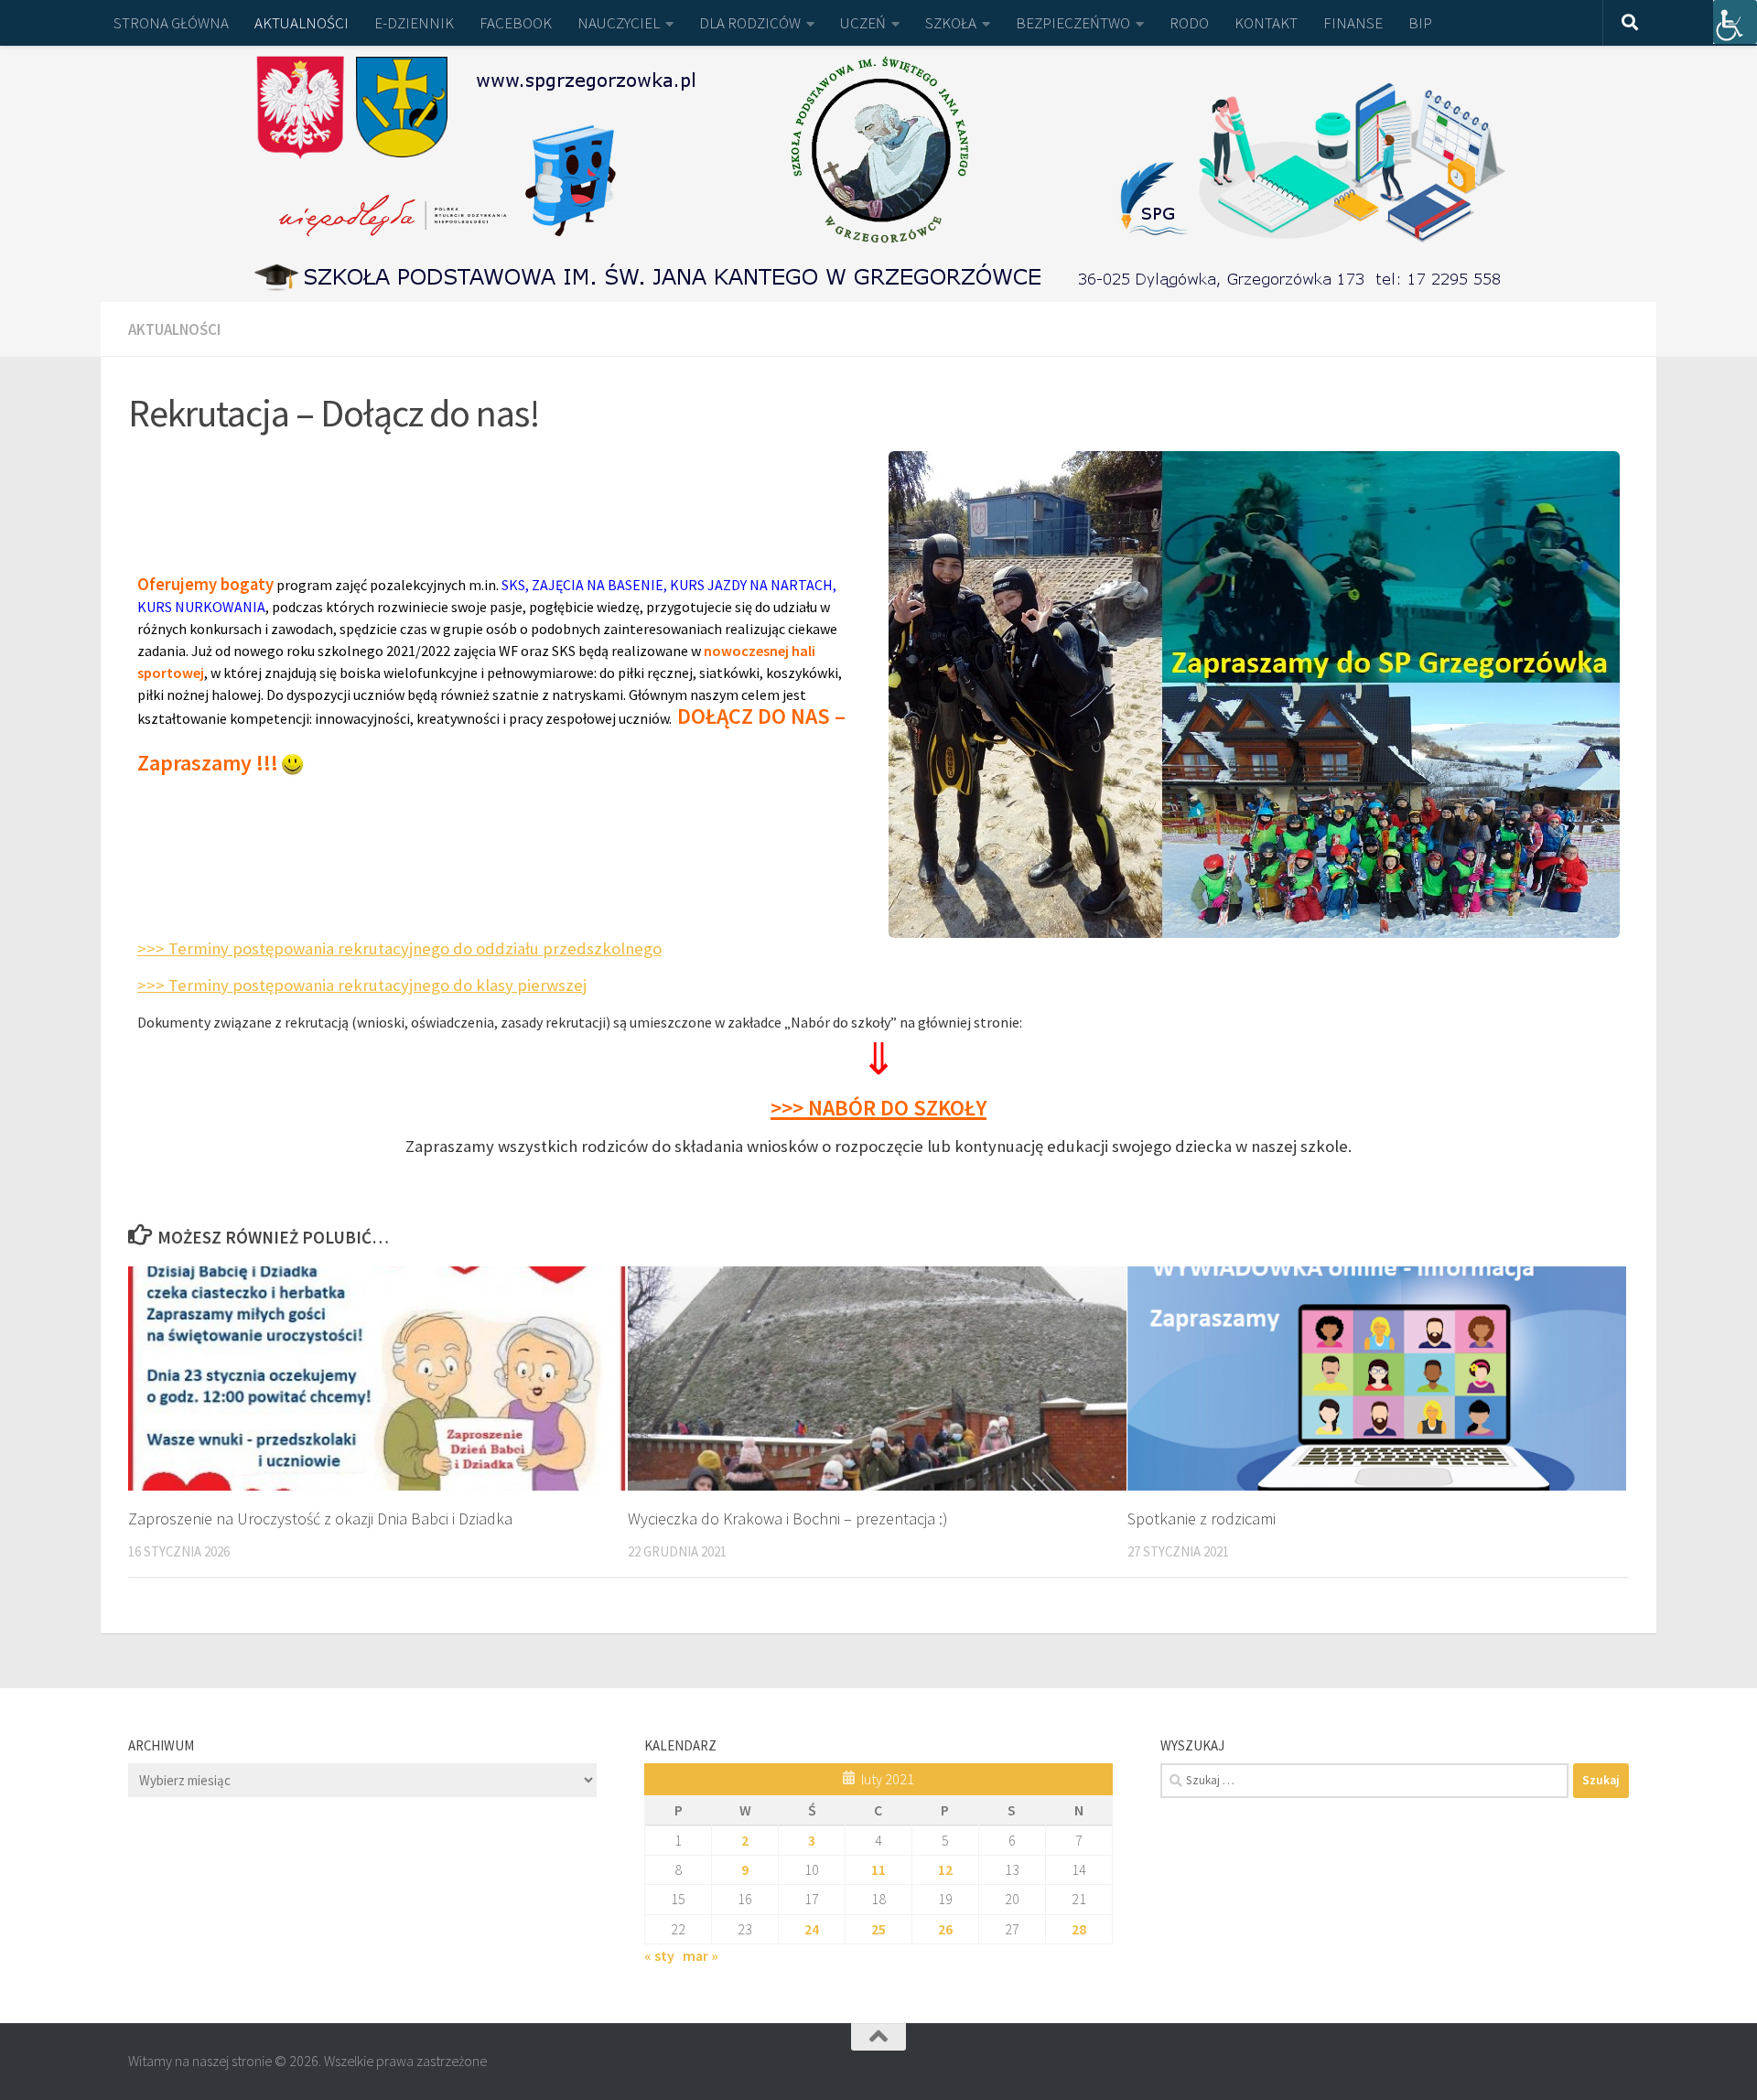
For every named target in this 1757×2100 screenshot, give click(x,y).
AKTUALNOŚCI (302, 23)
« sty (659, 1955)
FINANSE (1353, 23)
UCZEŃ (863, 23)
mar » (701, 1955)
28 (1079, 1929)
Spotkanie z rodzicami (1202, 1518)
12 (945, 1869)
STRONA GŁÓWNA (171, 23)
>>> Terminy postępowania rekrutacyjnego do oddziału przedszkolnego (399, 948)
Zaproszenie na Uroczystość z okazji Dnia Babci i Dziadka (320, 1518)
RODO (1189, 23)
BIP (1420, 23)
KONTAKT (1266, 23)
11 (878, 1869)
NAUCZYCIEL (619, 23)
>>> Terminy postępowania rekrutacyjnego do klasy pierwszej (362, 985)
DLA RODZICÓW (750, 23)
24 (812, 1929)
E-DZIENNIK (414, 23)
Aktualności (174, 329)
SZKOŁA (951, 23)
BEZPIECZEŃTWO (1073, 23)
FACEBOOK (516, 23)
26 (945, 1929)
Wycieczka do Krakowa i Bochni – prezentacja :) (788, 1518)
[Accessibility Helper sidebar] (1735, 22)
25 (878, 1929)
